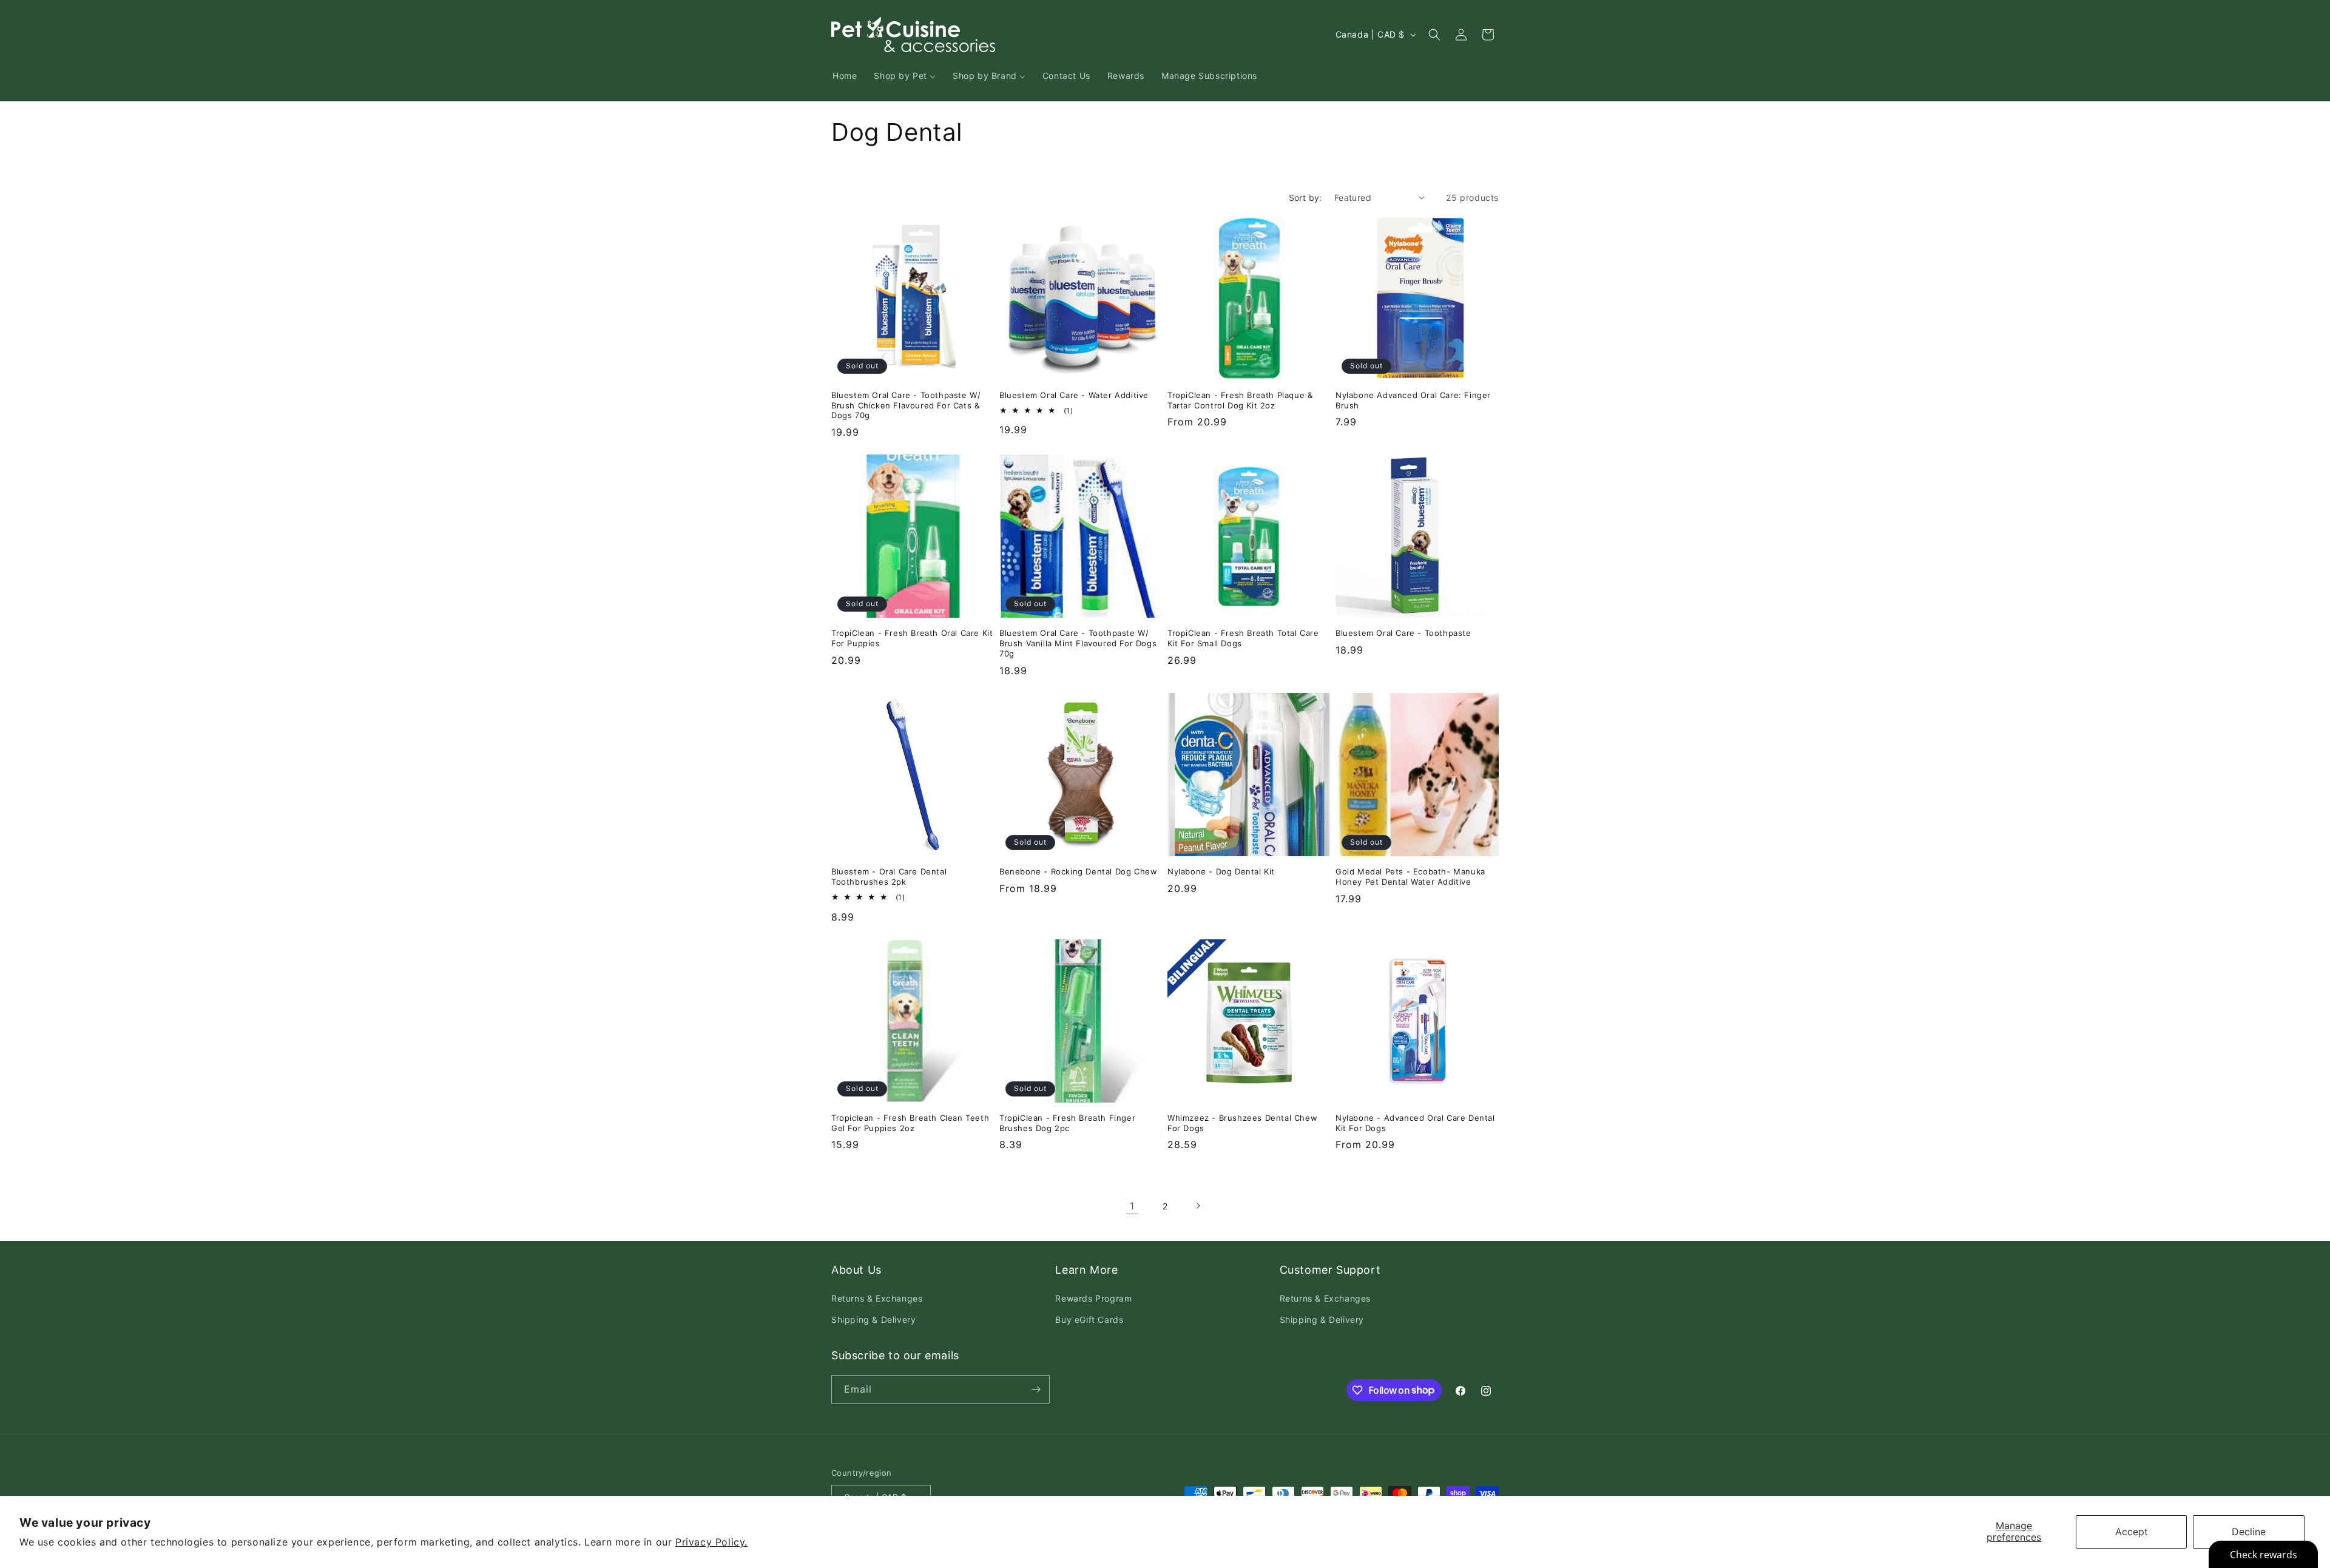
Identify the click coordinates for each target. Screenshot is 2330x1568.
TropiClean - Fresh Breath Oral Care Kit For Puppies (912, 638)
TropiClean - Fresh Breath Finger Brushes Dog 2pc (1067, 1123)
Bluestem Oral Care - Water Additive (1074, 395)
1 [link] (1132, 1206)
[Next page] (1198, 1206)
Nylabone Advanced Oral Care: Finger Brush (1413, 400)
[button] (1434, 35)
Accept (2132, 1532)
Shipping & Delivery (873, 1320)
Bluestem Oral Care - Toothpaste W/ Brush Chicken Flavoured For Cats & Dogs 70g (906, 405)
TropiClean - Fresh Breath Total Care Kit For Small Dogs (1243, 638)
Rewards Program (1093, 1298)
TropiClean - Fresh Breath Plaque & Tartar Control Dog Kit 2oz (1240, 400)
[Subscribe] (1036, 1389)
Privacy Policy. (711, 1542)
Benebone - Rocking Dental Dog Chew (1078, 871)
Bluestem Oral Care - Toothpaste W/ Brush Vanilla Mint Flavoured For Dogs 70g (1078, 643)
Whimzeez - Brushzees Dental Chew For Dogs (1242, 1123)
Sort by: (1305, 198)
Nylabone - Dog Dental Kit (1221, 871)
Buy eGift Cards (1089, 1320)
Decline (2249, 1532)
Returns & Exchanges (877, 1298)
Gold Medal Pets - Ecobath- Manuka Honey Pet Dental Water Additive (1410, 877)
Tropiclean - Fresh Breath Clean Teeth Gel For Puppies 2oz (910, 1123)
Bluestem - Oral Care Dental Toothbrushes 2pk (889, 877)
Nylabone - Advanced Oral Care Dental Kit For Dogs (1415, 1123)
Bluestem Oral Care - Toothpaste (1403, 633)
